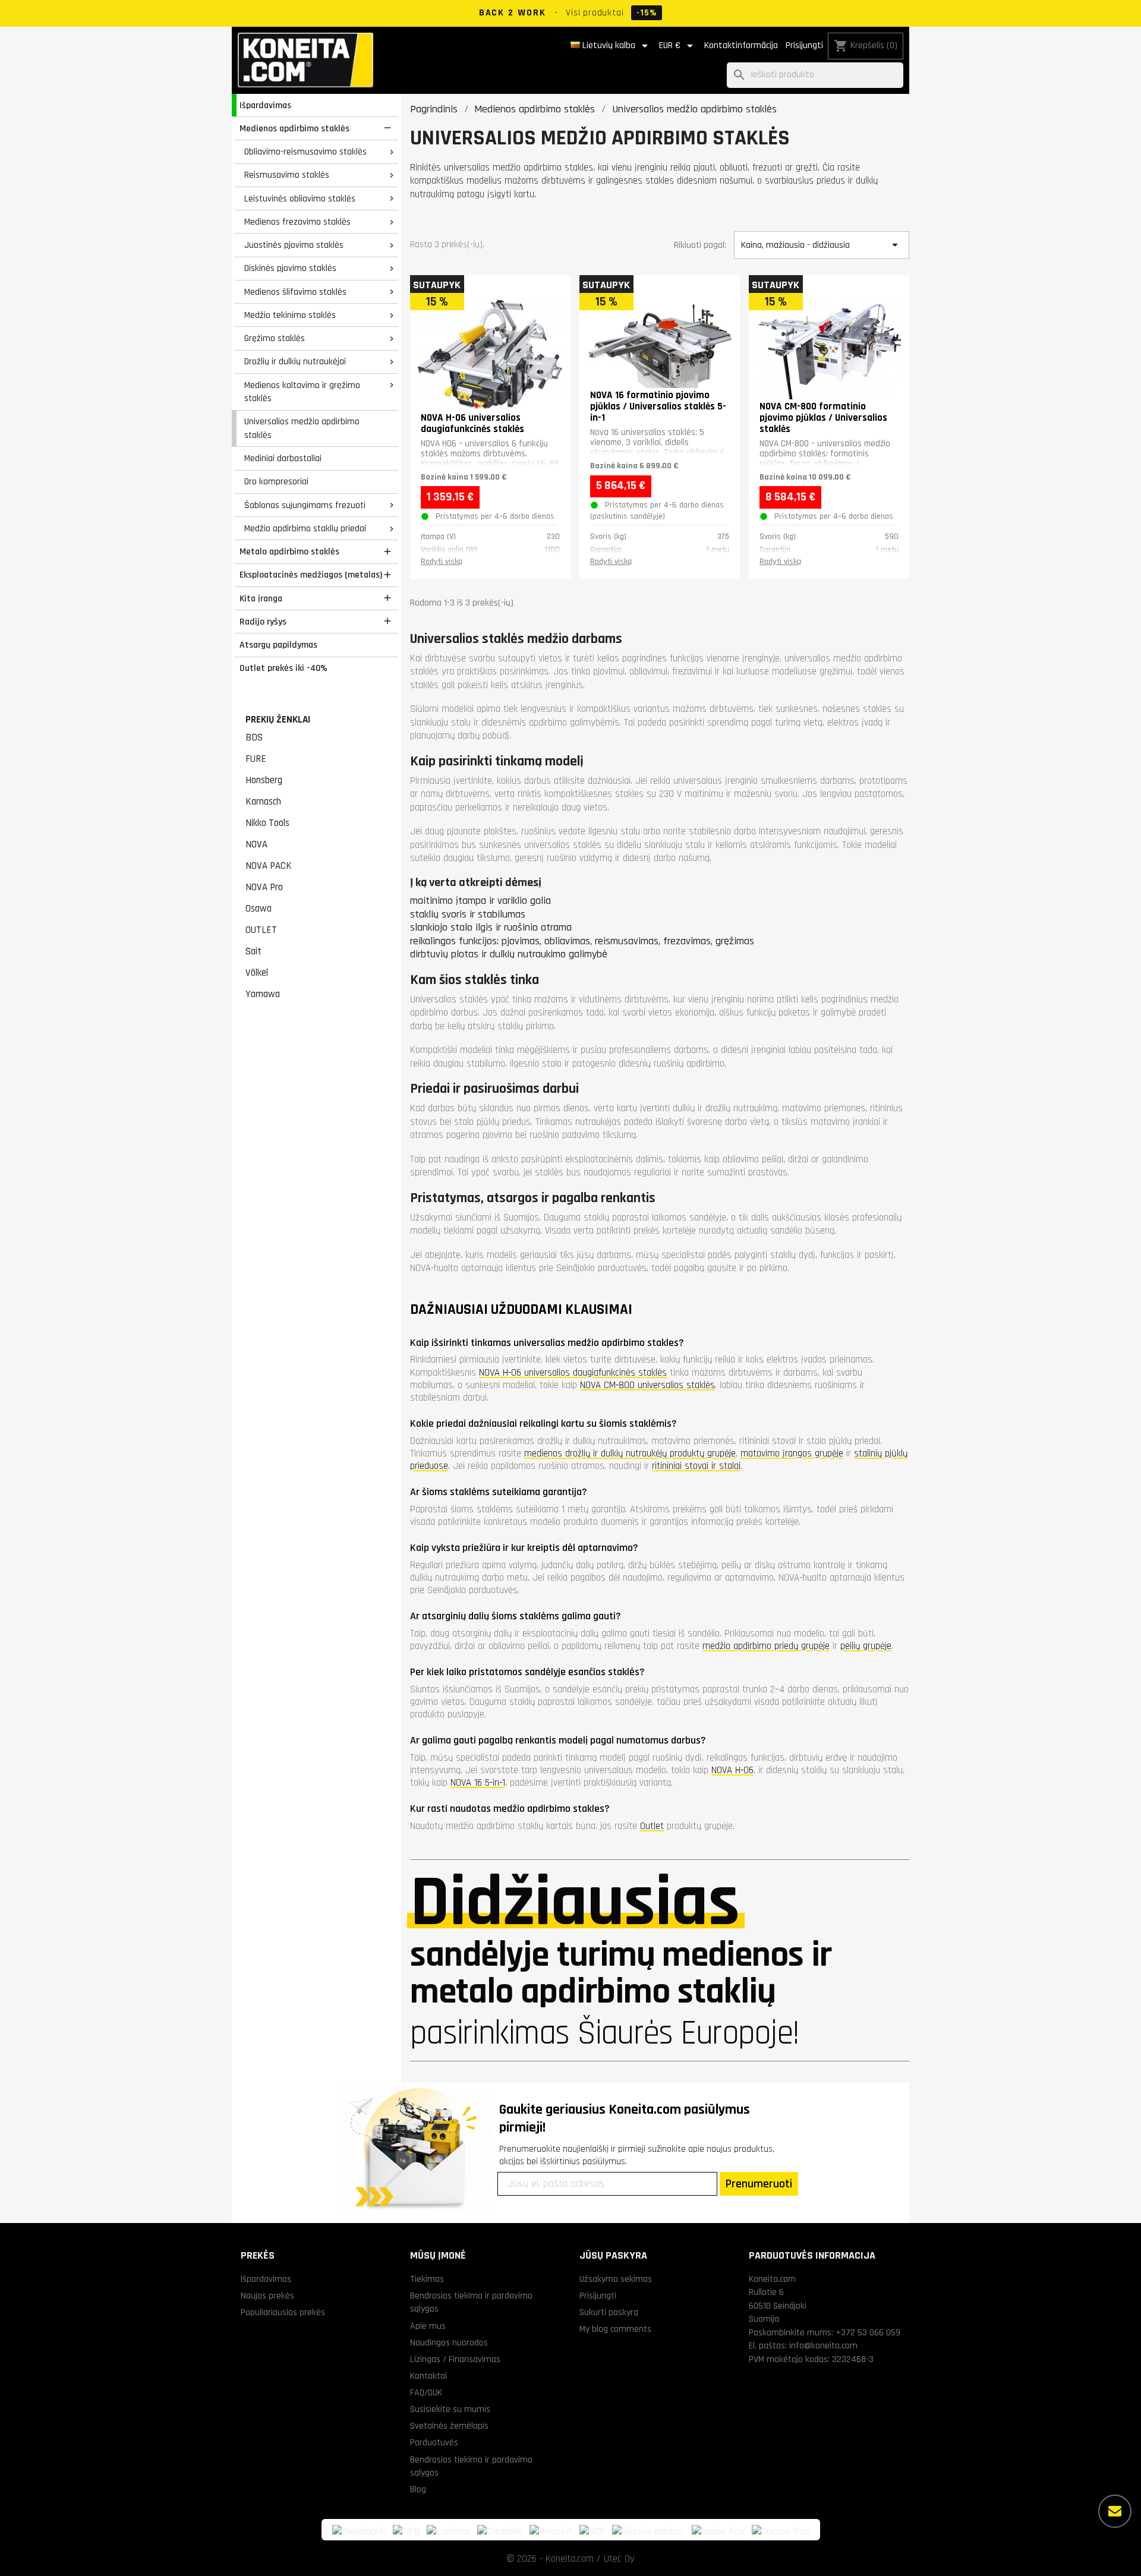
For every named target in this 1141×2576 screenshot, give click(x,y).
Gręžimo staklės (275, 338)
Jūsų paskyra (613, 2255)
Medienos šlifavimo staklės (295, 292)
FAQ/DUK (426, 2392)
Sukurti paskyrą (609, 2312)
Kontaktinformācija (741, 45)
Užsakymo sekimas (616, 2279)
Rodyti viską (442, 562)
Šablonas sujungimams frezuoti (305, 505)
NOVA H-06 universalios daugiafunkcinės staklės (573, 1373)
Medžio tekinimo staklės (290, 315)
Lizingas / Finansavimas (455, 2359)
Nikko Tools (267, 823)
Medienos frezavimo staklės (297, 222)
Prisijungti (804, 45)
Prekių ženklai (278, 720)
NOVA (256, 844)
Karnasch (263, 802)
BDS (254, 737)
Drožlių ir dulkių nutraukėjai (295, 361)
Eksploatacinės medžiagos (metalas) (311, 575)
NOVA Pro (264, 887)
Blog (418, 2489)
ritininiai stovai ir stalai (696, 1466)
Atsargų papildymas (278, 645)
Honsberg (264, 780)
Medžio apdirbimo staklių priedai (305, 528)
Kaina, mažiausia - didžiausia (821, 245)
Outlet (652, 1826)
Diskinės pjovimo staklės (290, 268)
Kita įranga (261, 598)
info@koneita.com (823, 2345)
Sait (253, 951)
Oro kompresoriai (276, 481)
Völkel (257, 973)
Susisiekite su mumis (450, 2409)
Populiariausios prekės (283, 2312)
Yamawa (263, 994)
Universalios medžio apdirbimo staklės (302, 428)
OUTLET (261, 930)
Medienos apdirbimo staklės (294, 128)
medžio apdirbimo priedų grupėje (766, 1646)
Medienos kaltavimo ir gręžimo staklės (302, 392)
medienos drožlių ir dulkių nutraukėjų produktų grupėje (630, 1453)
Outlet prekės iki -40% (283, 668)
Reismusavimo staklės (287, 175)
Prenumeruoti (759, 2184)
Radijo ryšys (263, 622)
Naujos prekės (267, 2296)
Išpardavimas (265, 105)
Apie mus (428, 2326)
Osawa (259, 909)
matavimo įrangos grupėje (792, 1453)
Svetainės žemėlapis (449, 2426)
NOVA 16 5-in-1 (478, 1783)
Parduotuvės (434, 2442)
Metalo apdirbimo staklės (289, 551)
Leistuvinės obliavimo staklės (300, 198)
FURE (256, 759)
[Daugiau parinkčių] (1115, 2511)
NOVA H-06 (732, 1770)
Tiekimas (427, 2279)
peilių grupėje (866, 1646)
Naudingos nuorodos (449, 2342)
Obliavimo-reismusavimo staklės (305, 152)
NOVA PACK (269, 866)
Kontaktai (428, 2376)
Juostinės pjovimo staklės (294, 245)
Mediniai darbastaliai (283, 458)
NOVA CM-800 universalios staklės (647, 1385)
